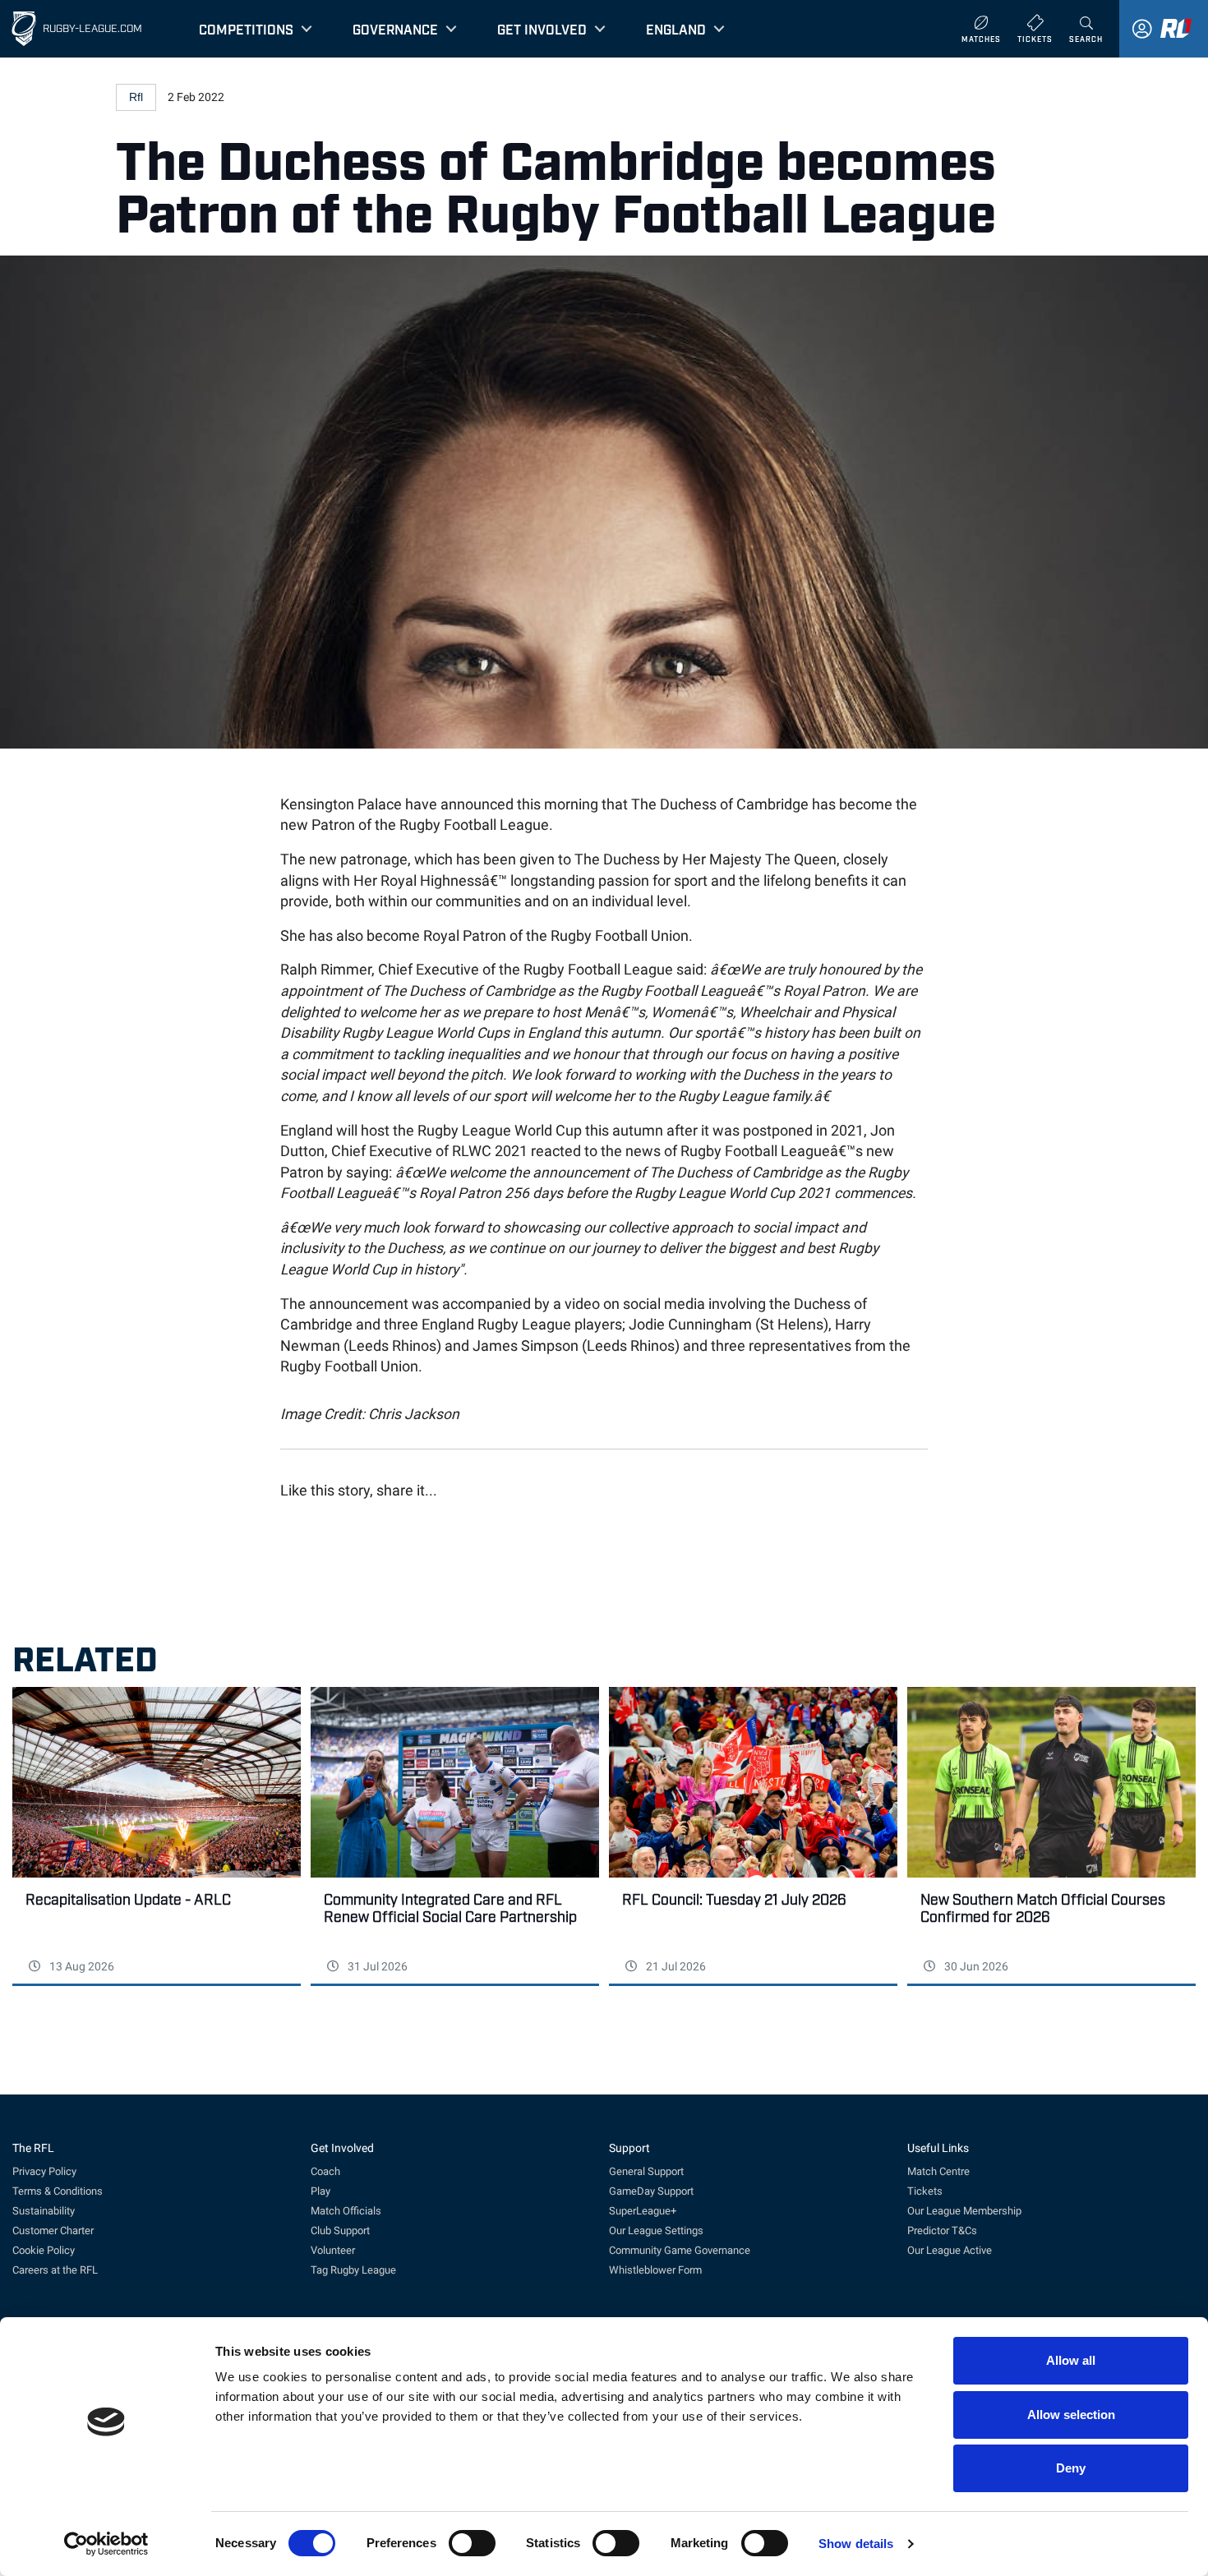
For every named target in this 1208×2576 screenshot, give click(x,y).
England (676, 29)
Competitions (246, 29)
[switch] (472, 2543)
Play (320, 2191)
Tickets (925, 2191)
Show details (856, 2544)
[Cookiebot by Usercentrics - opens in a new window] (106, 2544)
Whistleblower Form (655, 2270)
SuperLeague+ (643, 2211)
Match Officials (346, 2211)
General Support (646, 2171)
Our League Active (950, 2250)
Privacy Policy (44, 2171)
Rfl (136, 97)
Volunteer (333, 2250)
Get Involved (542, 29)
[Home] (24, 29)
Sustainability (44, 2211)
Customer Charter (53, 2230)
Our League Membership (964, 2211)
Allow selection (1071, 2415)
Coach (325, 2171)
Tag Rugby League (353, 2270)
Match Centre (938, 2171)
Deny (1071, 2468)
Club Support (340, 2230)
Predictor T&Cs (942, 2230)
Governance (395, 29)
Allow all (1071, 2360)
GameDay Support (651, 2191)
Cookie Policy (44, 2250)
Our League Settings (656, 2230)
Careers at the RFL (55, 2270)
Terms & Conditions (58, 2191)
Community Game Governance (680, 2250)
